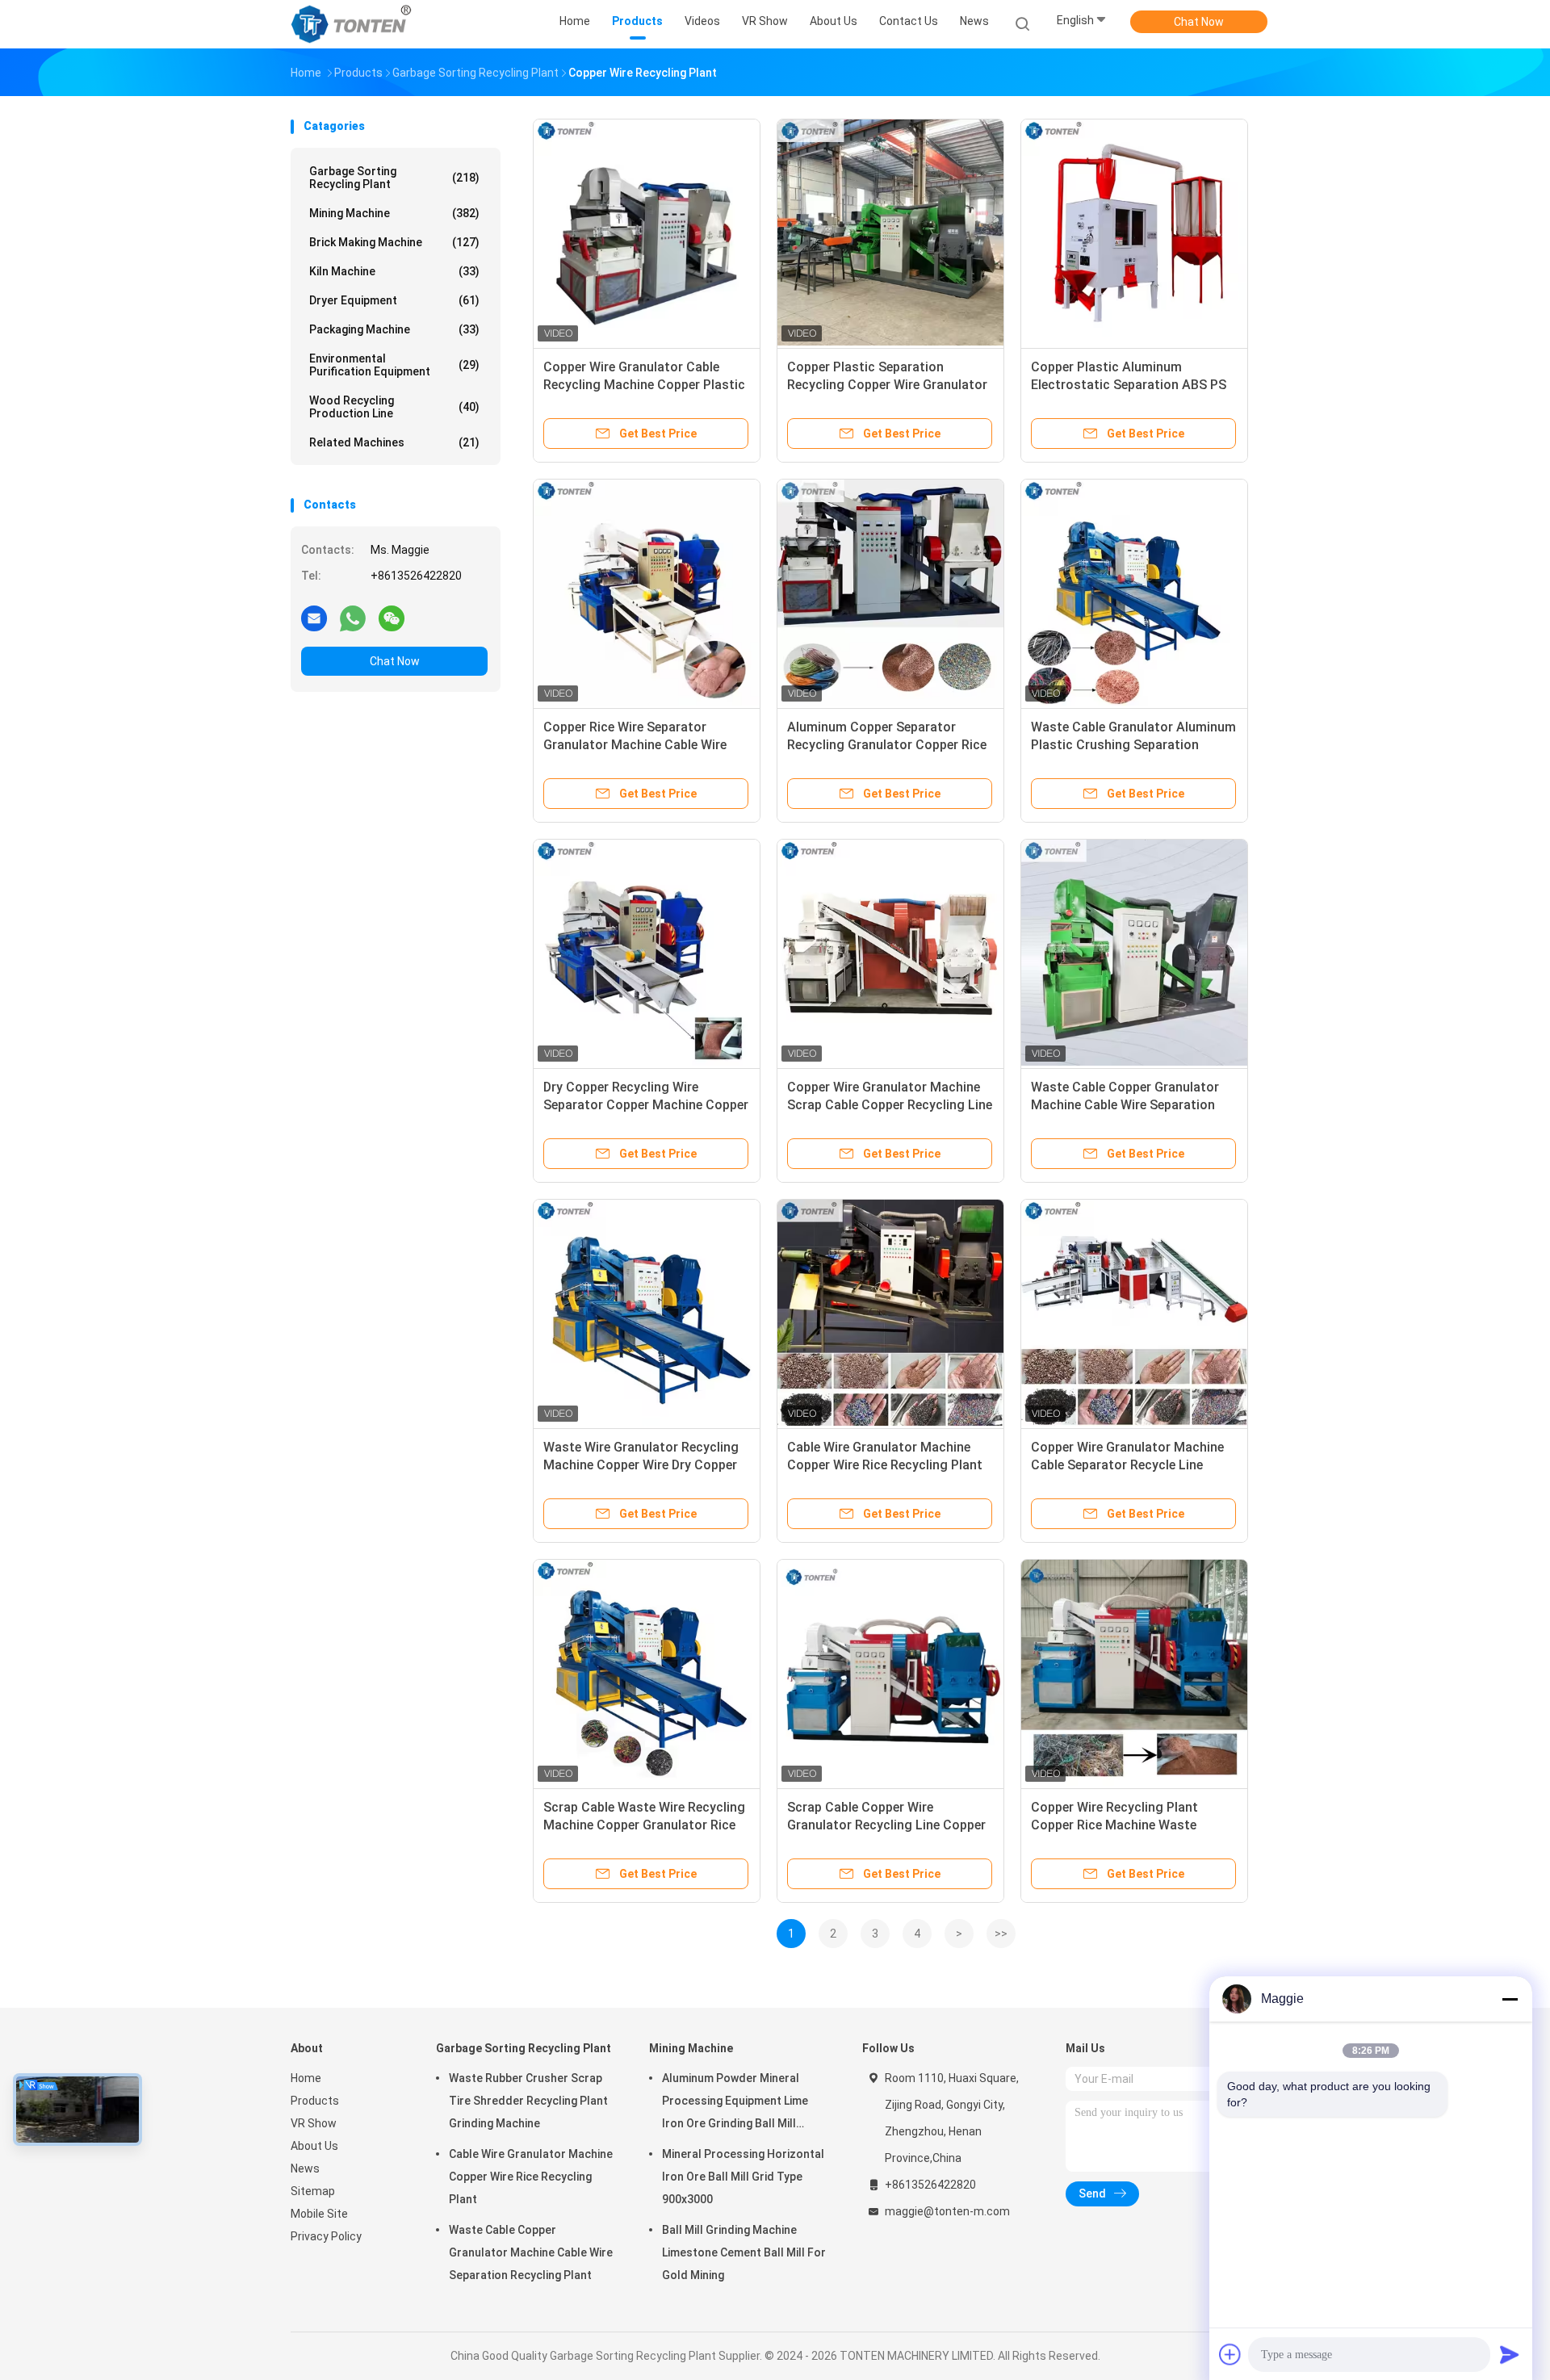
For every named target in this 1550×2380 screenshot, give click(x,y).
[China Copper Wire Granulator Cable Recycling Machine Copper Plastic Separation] (647, 233)
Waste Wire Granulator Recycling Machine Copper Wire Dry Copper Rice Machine (641, 1465)
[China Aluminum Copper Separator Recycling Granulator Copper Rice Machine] (890, 593)
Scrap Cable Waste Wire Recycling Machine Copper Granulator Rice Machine (644, 1825)
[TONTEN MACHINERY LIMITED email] (314, 618)
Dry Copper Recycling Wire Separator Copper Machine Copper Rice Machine (646, 1105)
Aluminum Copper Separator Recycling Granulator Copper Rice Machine (887, 745)
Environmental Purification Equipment (394, 365)
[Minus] (1510, 1999)
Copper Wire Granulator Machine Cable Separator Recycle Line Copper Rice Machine (1127, 1465)
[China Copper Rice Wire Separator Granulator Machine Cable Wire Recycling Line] (647, 593)
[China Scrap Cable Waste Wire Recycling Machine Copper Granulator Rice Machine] (647, 1673)
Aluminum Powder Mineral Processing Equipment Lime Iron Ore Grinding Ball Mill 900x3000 (735, 2103)
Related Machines (394, 442)
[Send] (1510, 2354)
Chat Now (1199, 22)
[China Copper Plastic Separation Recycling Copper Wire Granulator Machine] (890, 233)
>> (1001, 1934)
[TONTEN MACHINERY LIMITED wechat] (392, 618)
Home (306, 2078)
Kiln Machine (394, 271)
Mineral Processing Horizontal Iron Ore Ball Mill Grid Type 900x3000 (743, 2177)
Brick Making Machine (394, 242)
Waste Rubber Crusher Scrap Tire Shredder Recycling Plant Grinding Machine (528, 2101)
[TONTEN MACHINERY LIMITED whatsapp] (353, 618)
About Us (314, 2146)
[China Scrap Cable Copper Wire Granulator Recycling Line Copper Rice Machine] (890, 1673)
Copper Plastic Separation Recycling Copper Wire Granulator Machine (887, 385)
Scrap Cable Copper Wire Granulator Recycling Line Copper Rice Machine (886, 1825)
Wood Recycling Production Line (394, 407)
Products (315, 2101)
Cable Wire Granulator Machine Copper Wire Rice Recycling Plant (531, 2177)
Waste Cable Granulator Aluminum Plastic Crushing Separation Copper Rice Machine (1133, 745)
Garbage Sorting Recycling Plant (394, 178)
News (305, 2168)
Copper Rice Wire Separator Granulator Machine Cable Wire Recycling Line (635, 745)
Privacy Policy (326, 2236)
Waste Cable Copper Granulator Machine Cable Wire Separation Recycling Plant (1125, 1105)
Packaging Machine (394, 329)
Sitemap (313, 2191)
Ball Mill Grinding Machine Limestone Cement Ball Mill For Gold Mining (744, 2252)
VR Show (314, 2123)
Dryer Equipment (394, 300)
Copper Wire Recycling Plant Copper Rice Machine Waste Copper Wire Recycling (1114, 1825)
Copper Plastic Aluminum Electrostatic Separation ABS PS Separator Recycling (1129, 385)
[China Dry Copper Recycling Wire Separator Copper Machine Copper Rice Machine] (647, 953)
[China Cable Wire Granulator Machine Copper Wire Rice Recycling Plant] (890, 1313)
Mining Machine (394, 213)
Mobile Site (319, 2214)
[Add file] (1230, 2354)
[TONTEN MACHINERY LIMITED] (354, 24)
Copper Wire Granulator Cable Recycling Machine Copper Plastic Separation (644, 385)
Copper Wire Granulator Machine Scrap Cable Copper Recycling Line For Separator (890, 1105)
